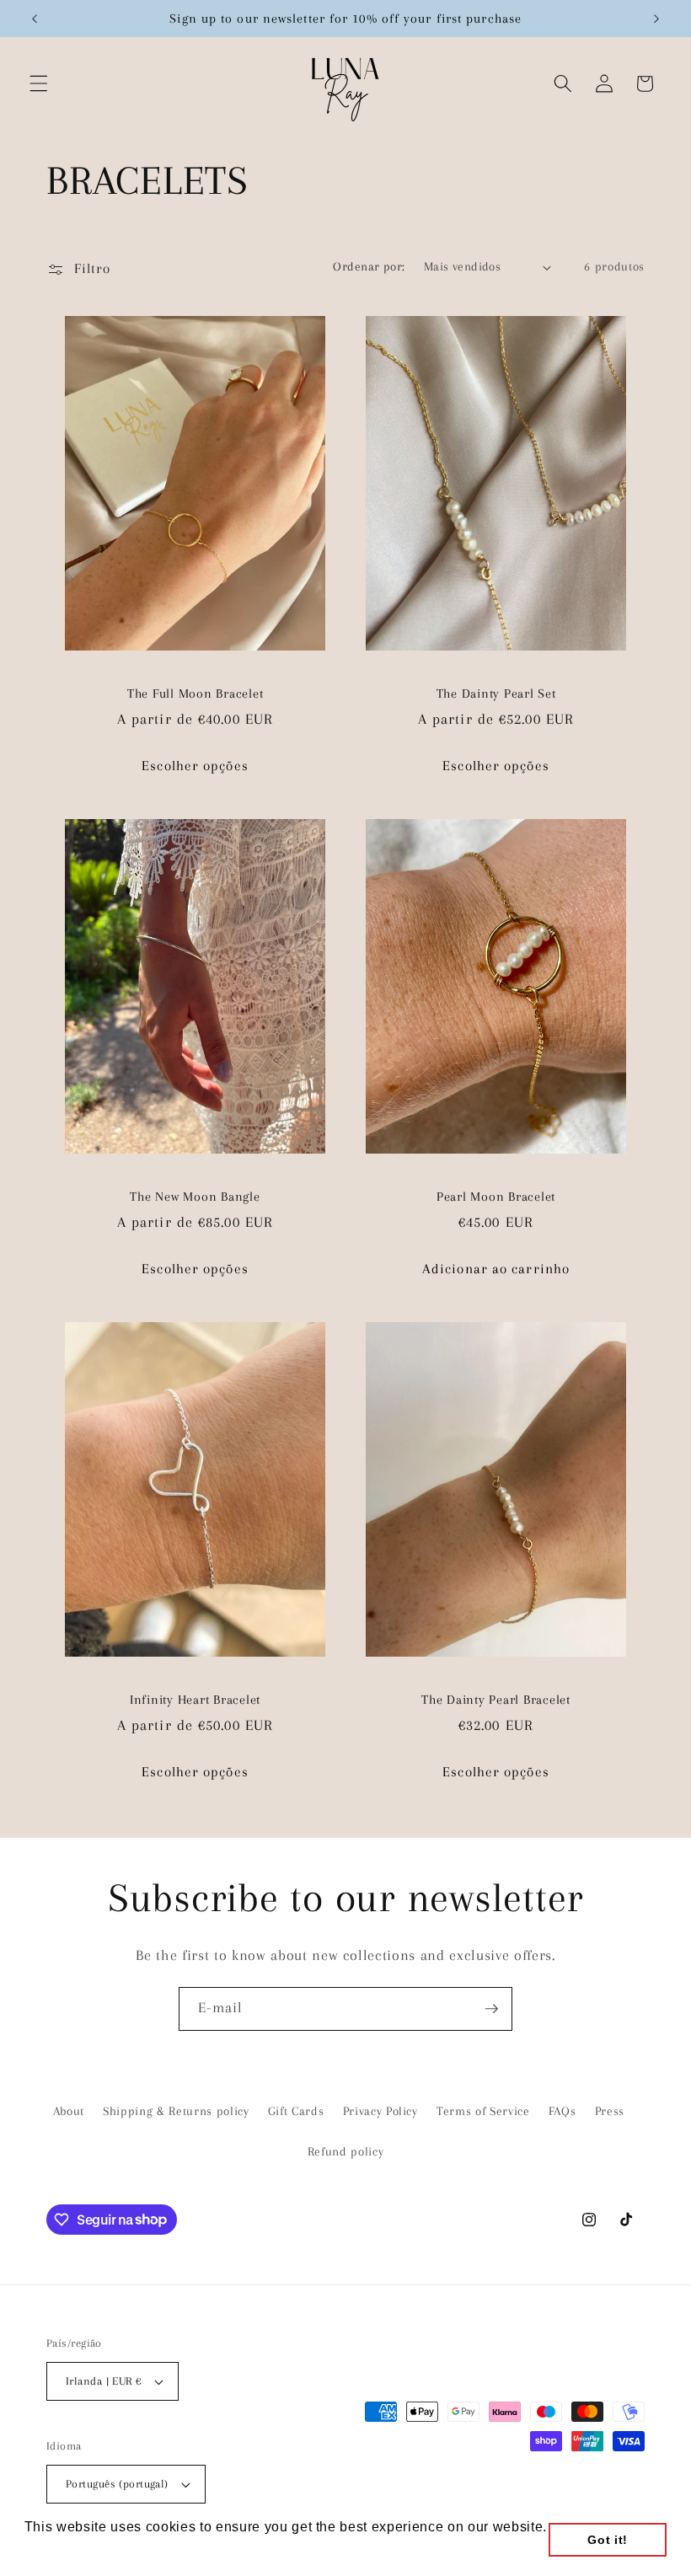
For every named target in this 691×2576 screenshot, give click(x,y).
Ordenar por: (369, 267)
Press (610, 2111)
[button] (39, 83)
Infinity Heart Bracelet (195, 1700)
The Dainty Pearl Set (496, 694)
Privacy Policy (380, 2111)
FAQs (562, 2111)
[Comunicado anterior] (35, 19)
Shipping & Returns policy (176, 2111)
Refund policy (346, 2152)
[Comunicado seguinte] (656, 19)
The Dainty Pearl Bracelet (496, 1700)
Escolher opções (195, 766)
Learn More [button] (64, 2549)
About (69, 2111)
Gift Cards (296, 2111)
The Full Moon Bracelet (196, 694)
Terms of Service (483, 2111)
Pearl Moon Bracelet (496, 1197)
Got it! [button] (608, 2540)
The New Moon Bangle (195, 1197)
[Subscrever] (491, 2009)
